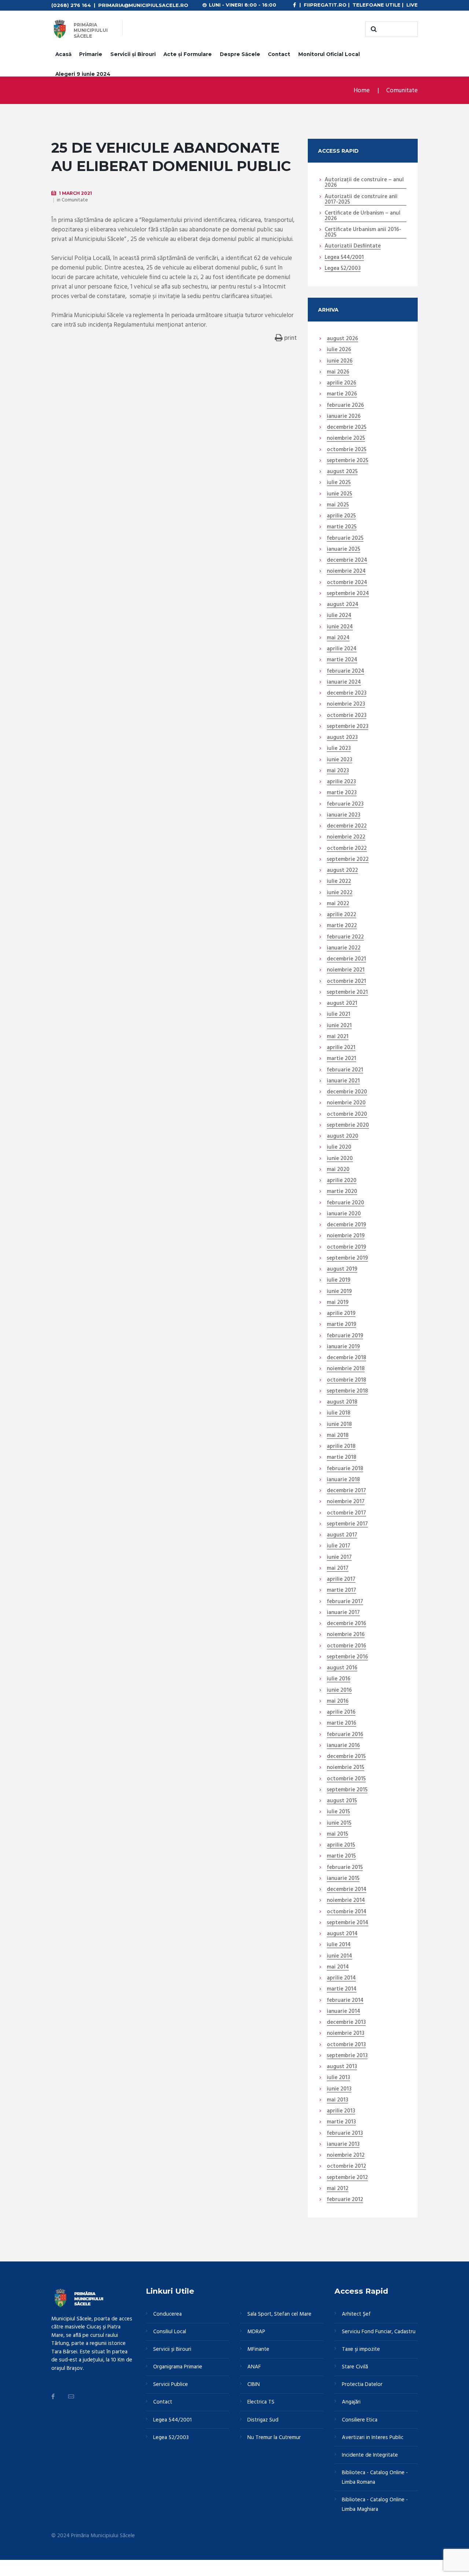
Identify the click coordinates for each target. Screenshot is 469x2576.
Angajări (351, 2402)
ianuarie (344, 417)
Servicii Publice (171, 2384)
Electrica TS (261, 2402)
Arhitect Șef (356, 2314)
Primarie (91, 54)
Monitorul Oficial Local (329, 54)
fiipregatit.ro (325, 5)
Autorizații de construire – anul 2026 (364, 183)
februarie (345, 406)
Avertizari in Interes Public (373, 2438)
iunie (340, 361)
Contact (279, 54)
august (342, 339)
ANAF (254, 2367)
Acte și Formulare (188, 54)
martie (342, 394)
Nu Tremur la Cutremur (274, 2438)
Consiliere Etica (360, 2420)
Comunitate (402, 91)
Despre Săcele (240, 54)
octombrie (347, 450)
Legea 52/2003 (343, 269)
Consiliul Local (170, 2332)
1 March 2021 (75, 193)
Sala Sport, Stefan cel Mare (279, 2314)
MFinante (258, 2349)
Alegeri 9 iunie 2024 (83, 74)
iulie (339, 350)
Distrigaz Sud (263, 2420)
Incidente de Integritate (370, 2455)
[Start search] (373, 29)
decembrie (347, 428)
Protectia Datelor (362, 2384)
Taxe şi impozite (361, 2349)
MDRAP (256, 2332)
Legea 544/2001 (344, 258)
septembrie (348, 461)
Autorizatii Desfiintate (353, 246)
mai (338, 372)
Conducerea (167, 2314)
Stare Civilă (355, 2367)
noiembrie (346, 439)
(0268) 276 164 (71, 5)
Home (362, 91)
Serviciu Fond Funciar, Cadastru (379, 2332)
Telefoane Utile (376, 5)
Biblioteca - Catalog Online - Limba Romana (375, 2478)
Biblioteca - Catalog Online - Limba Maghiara (375, 2505)
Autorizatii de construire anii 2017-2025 (361, 200)
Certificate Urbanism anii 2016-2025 (363, 233)
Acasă (63, 54)
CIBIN (254, 2384)
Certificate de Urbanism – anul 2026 (363, 216)
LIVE (412, 5)
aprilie (341, 383)
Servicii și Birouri (133, 54)
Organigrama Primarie (178, 2367)
